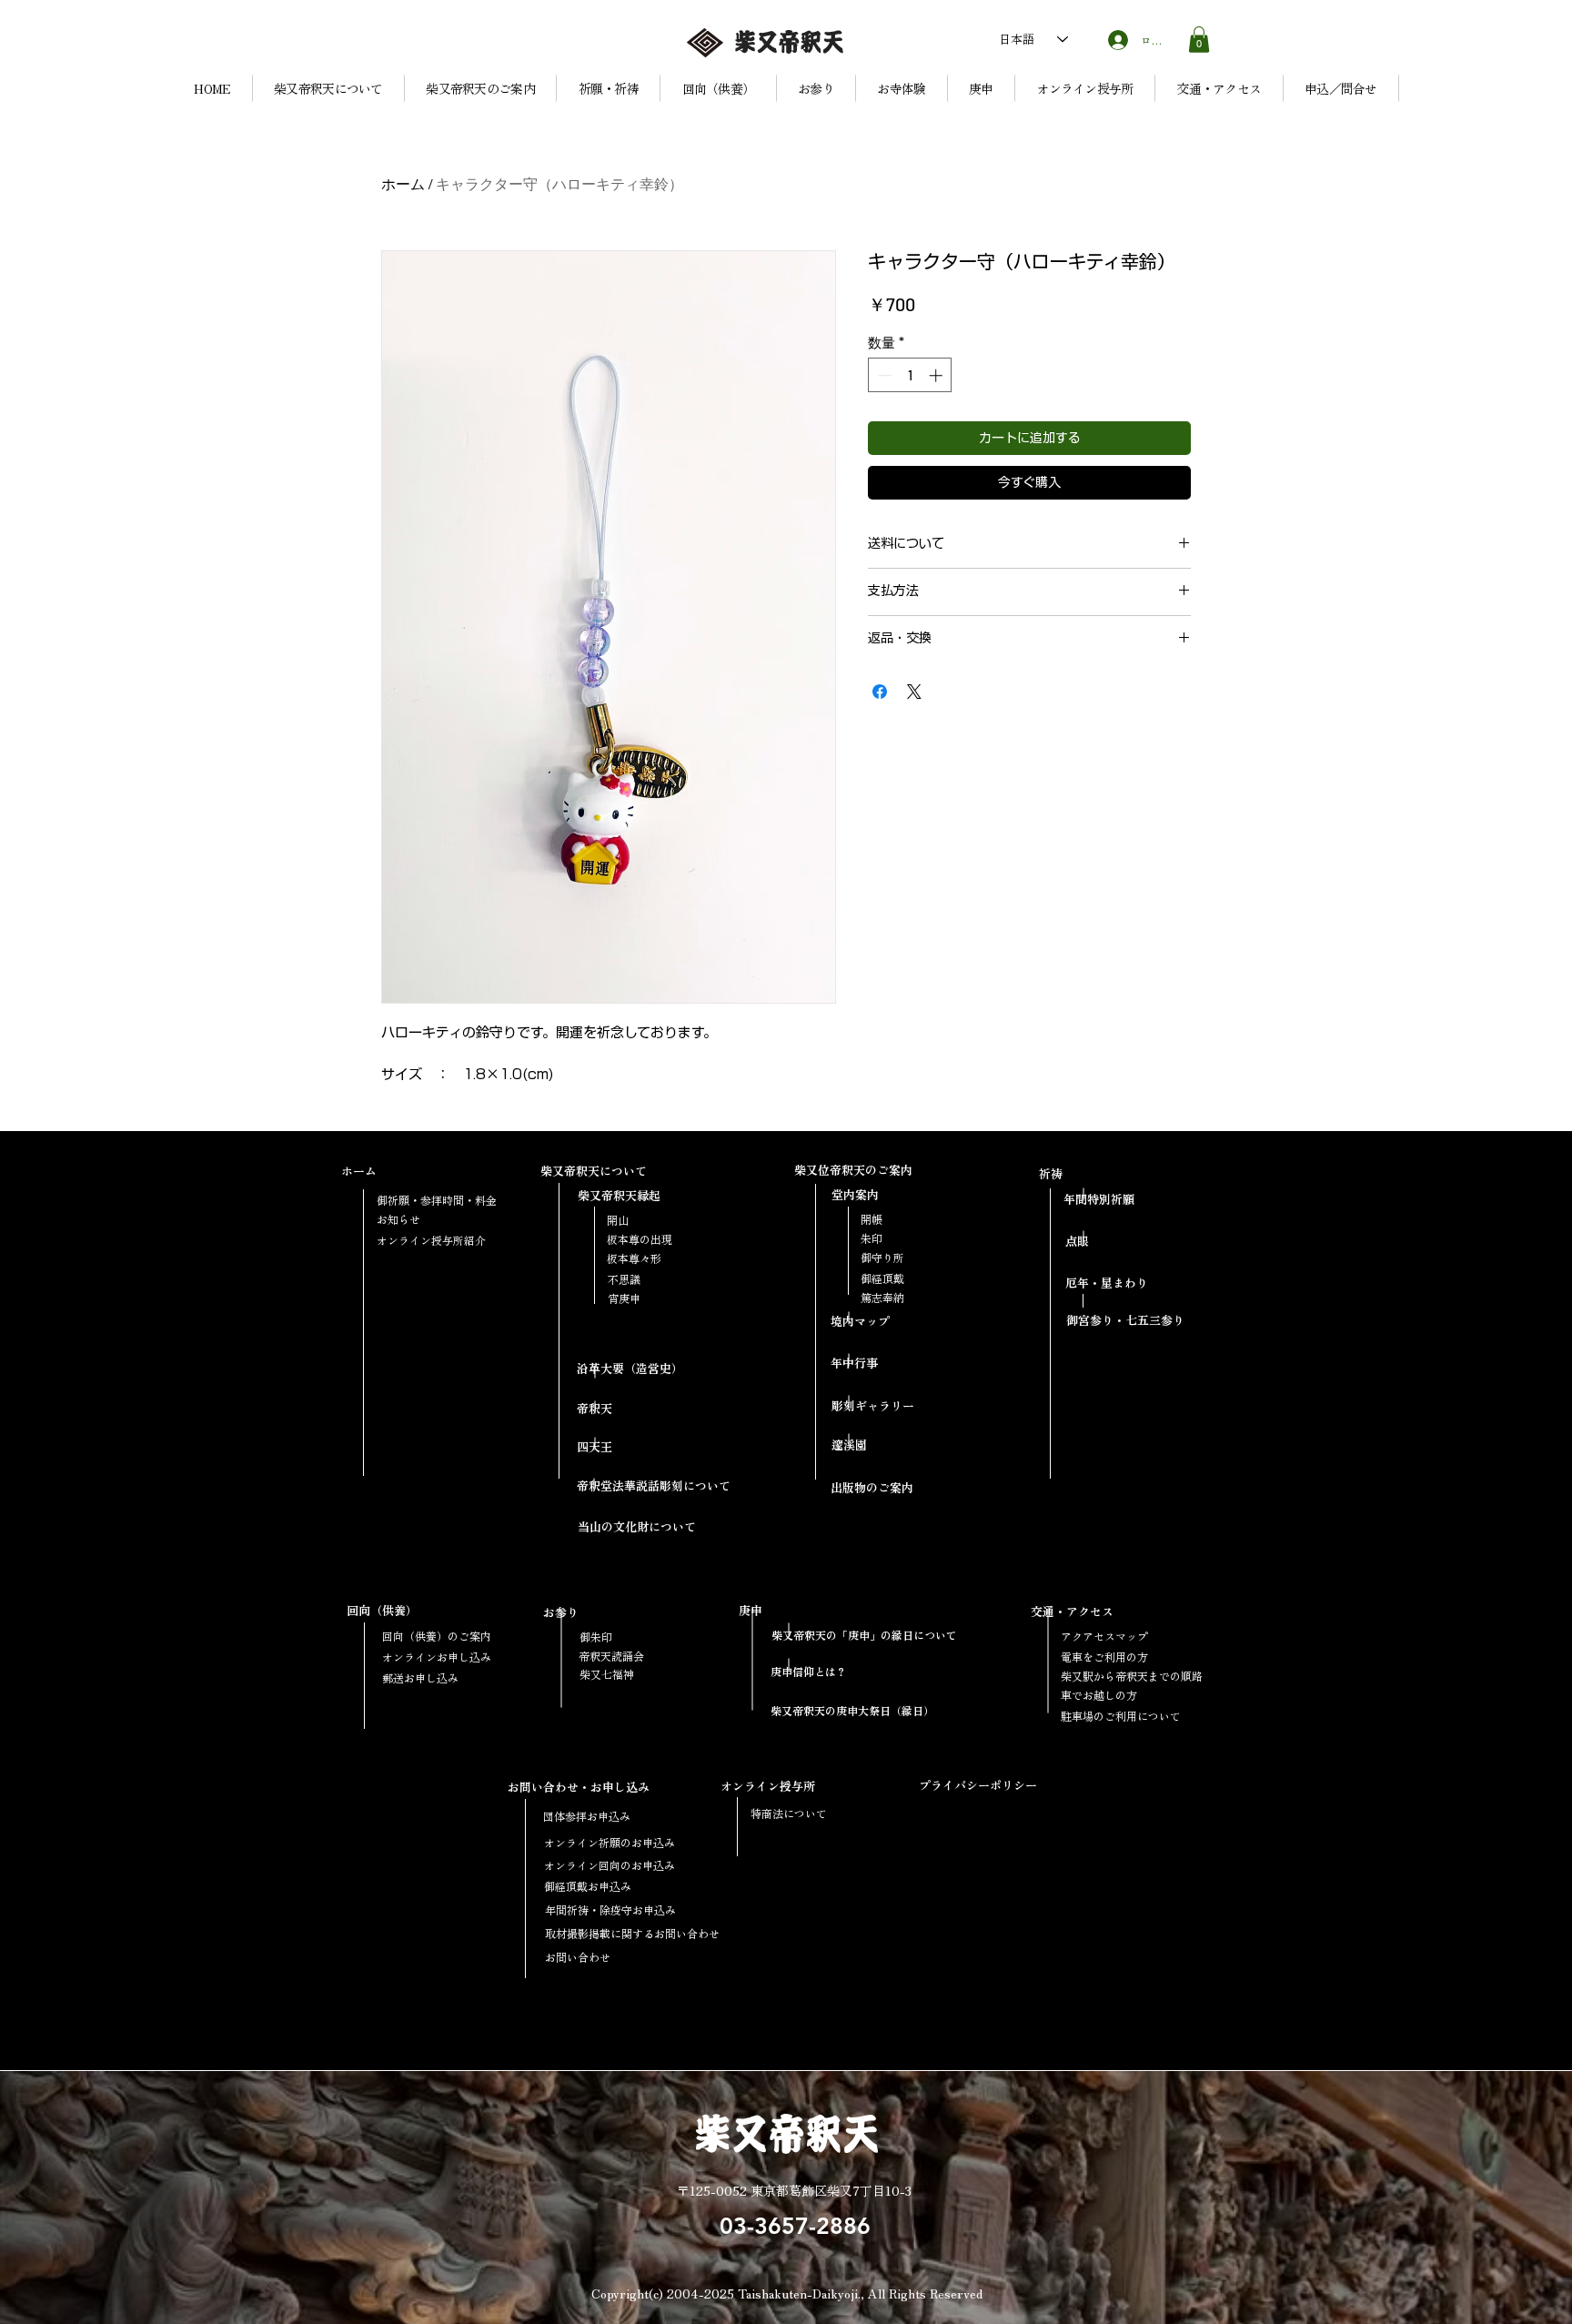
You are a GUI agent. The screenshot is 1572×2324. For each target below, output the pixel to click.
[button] (1199, 40)
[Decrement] (883, 375)
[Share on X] (914, 692)
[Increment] (937, 375)
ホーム (403, 184)
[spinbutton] (910, 375)
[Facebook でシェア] (880, 692)
